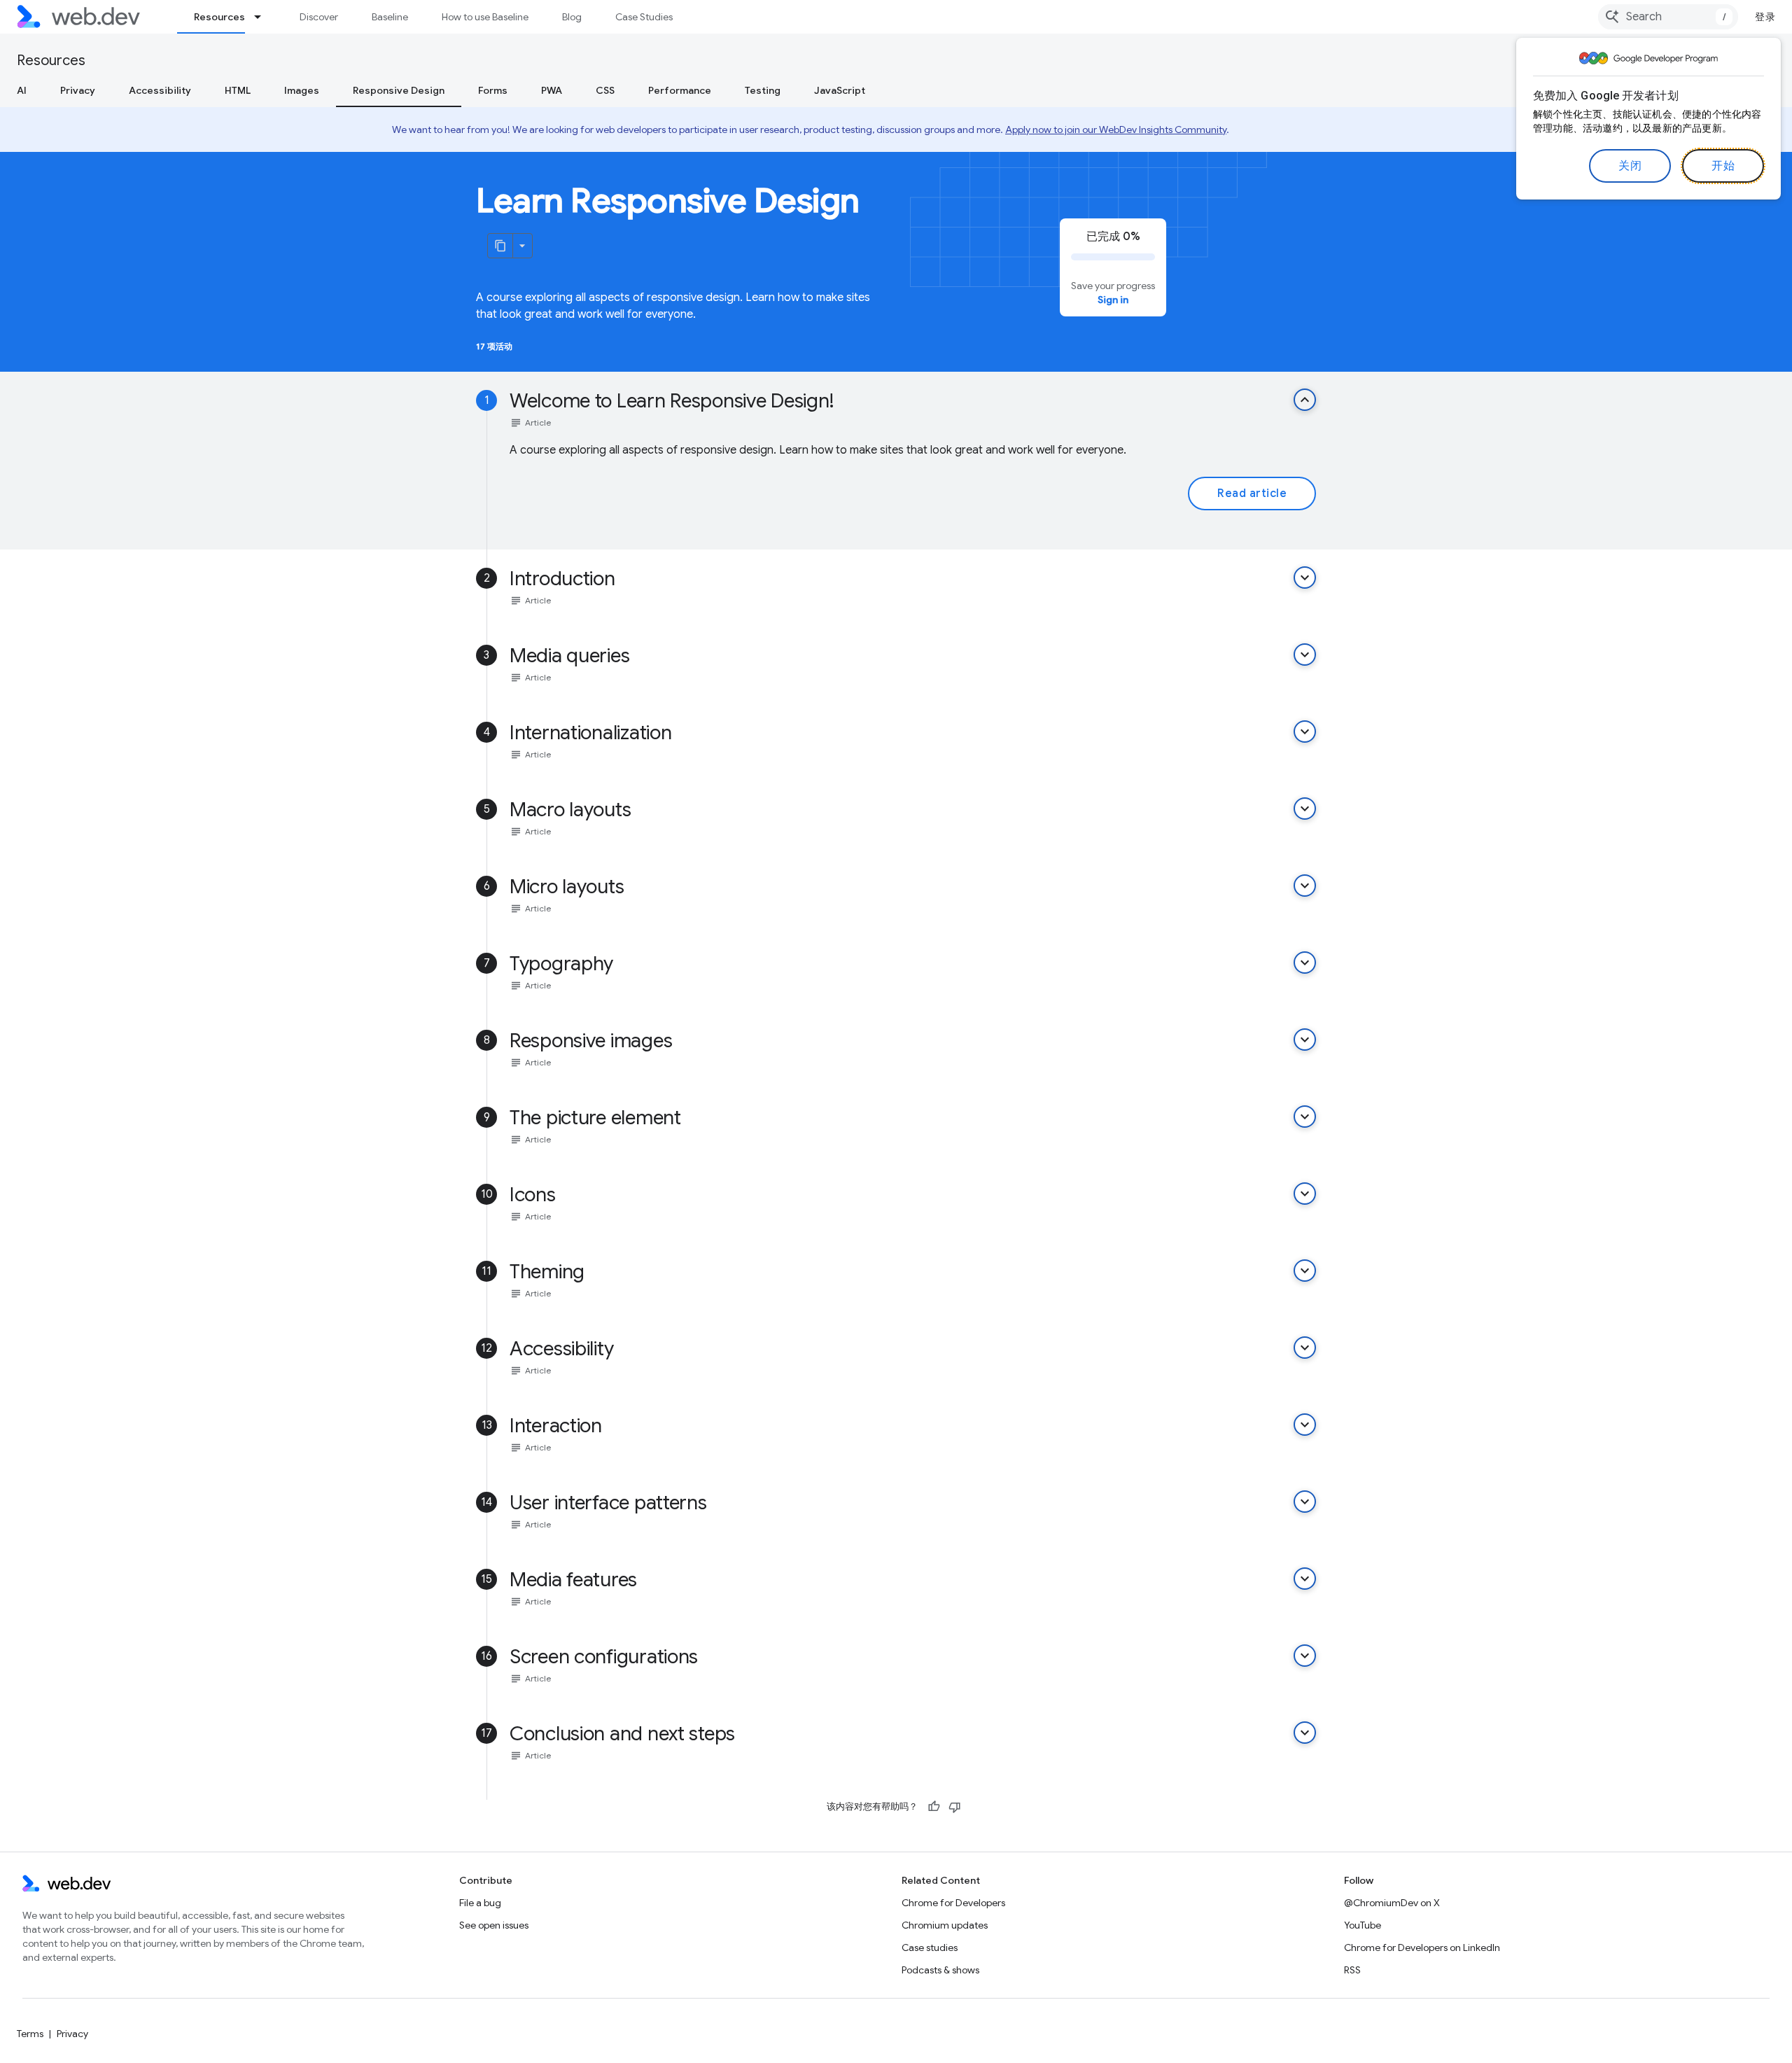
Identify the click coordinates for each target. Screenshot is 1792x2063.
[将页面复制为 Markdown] (500, 246)
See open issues (494, 1925)
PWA (552, 90)
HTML (238, 90)
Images (302, 90)
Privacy (78, 90)
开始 (1723, 166)
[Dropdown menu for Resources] (264, 17)
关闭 (1630, 166)
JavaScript (840, 90)
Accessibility (160, 90)
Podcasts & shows (940, 1970)
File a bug (480, 1903)
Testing (763, 90)
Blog (572, 17)
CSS (605, 90)
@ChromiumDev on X (1392, 1903)
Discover (319, 17)
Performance (680, 90)
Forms (493, 90)
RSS (1352, 1970)
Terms (30, 2034)
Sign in (1113, 300)
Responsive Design (399, 90)
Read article (1252, 494)
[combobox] (1668, 17)
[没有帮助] (955, 1807)
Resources (219, 17)
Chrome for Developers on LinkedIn (1422, 1947)
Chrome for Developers (953, 1903)
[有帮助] (934, 1807)
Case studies (930, 1947)
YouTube (1363, 1925)
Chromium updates (945, 1925)
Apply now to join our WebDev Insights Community (1116, 130)
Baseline (390, 17)
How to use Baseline (485, 17)
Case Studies (644, 17)
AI (22, 90)
